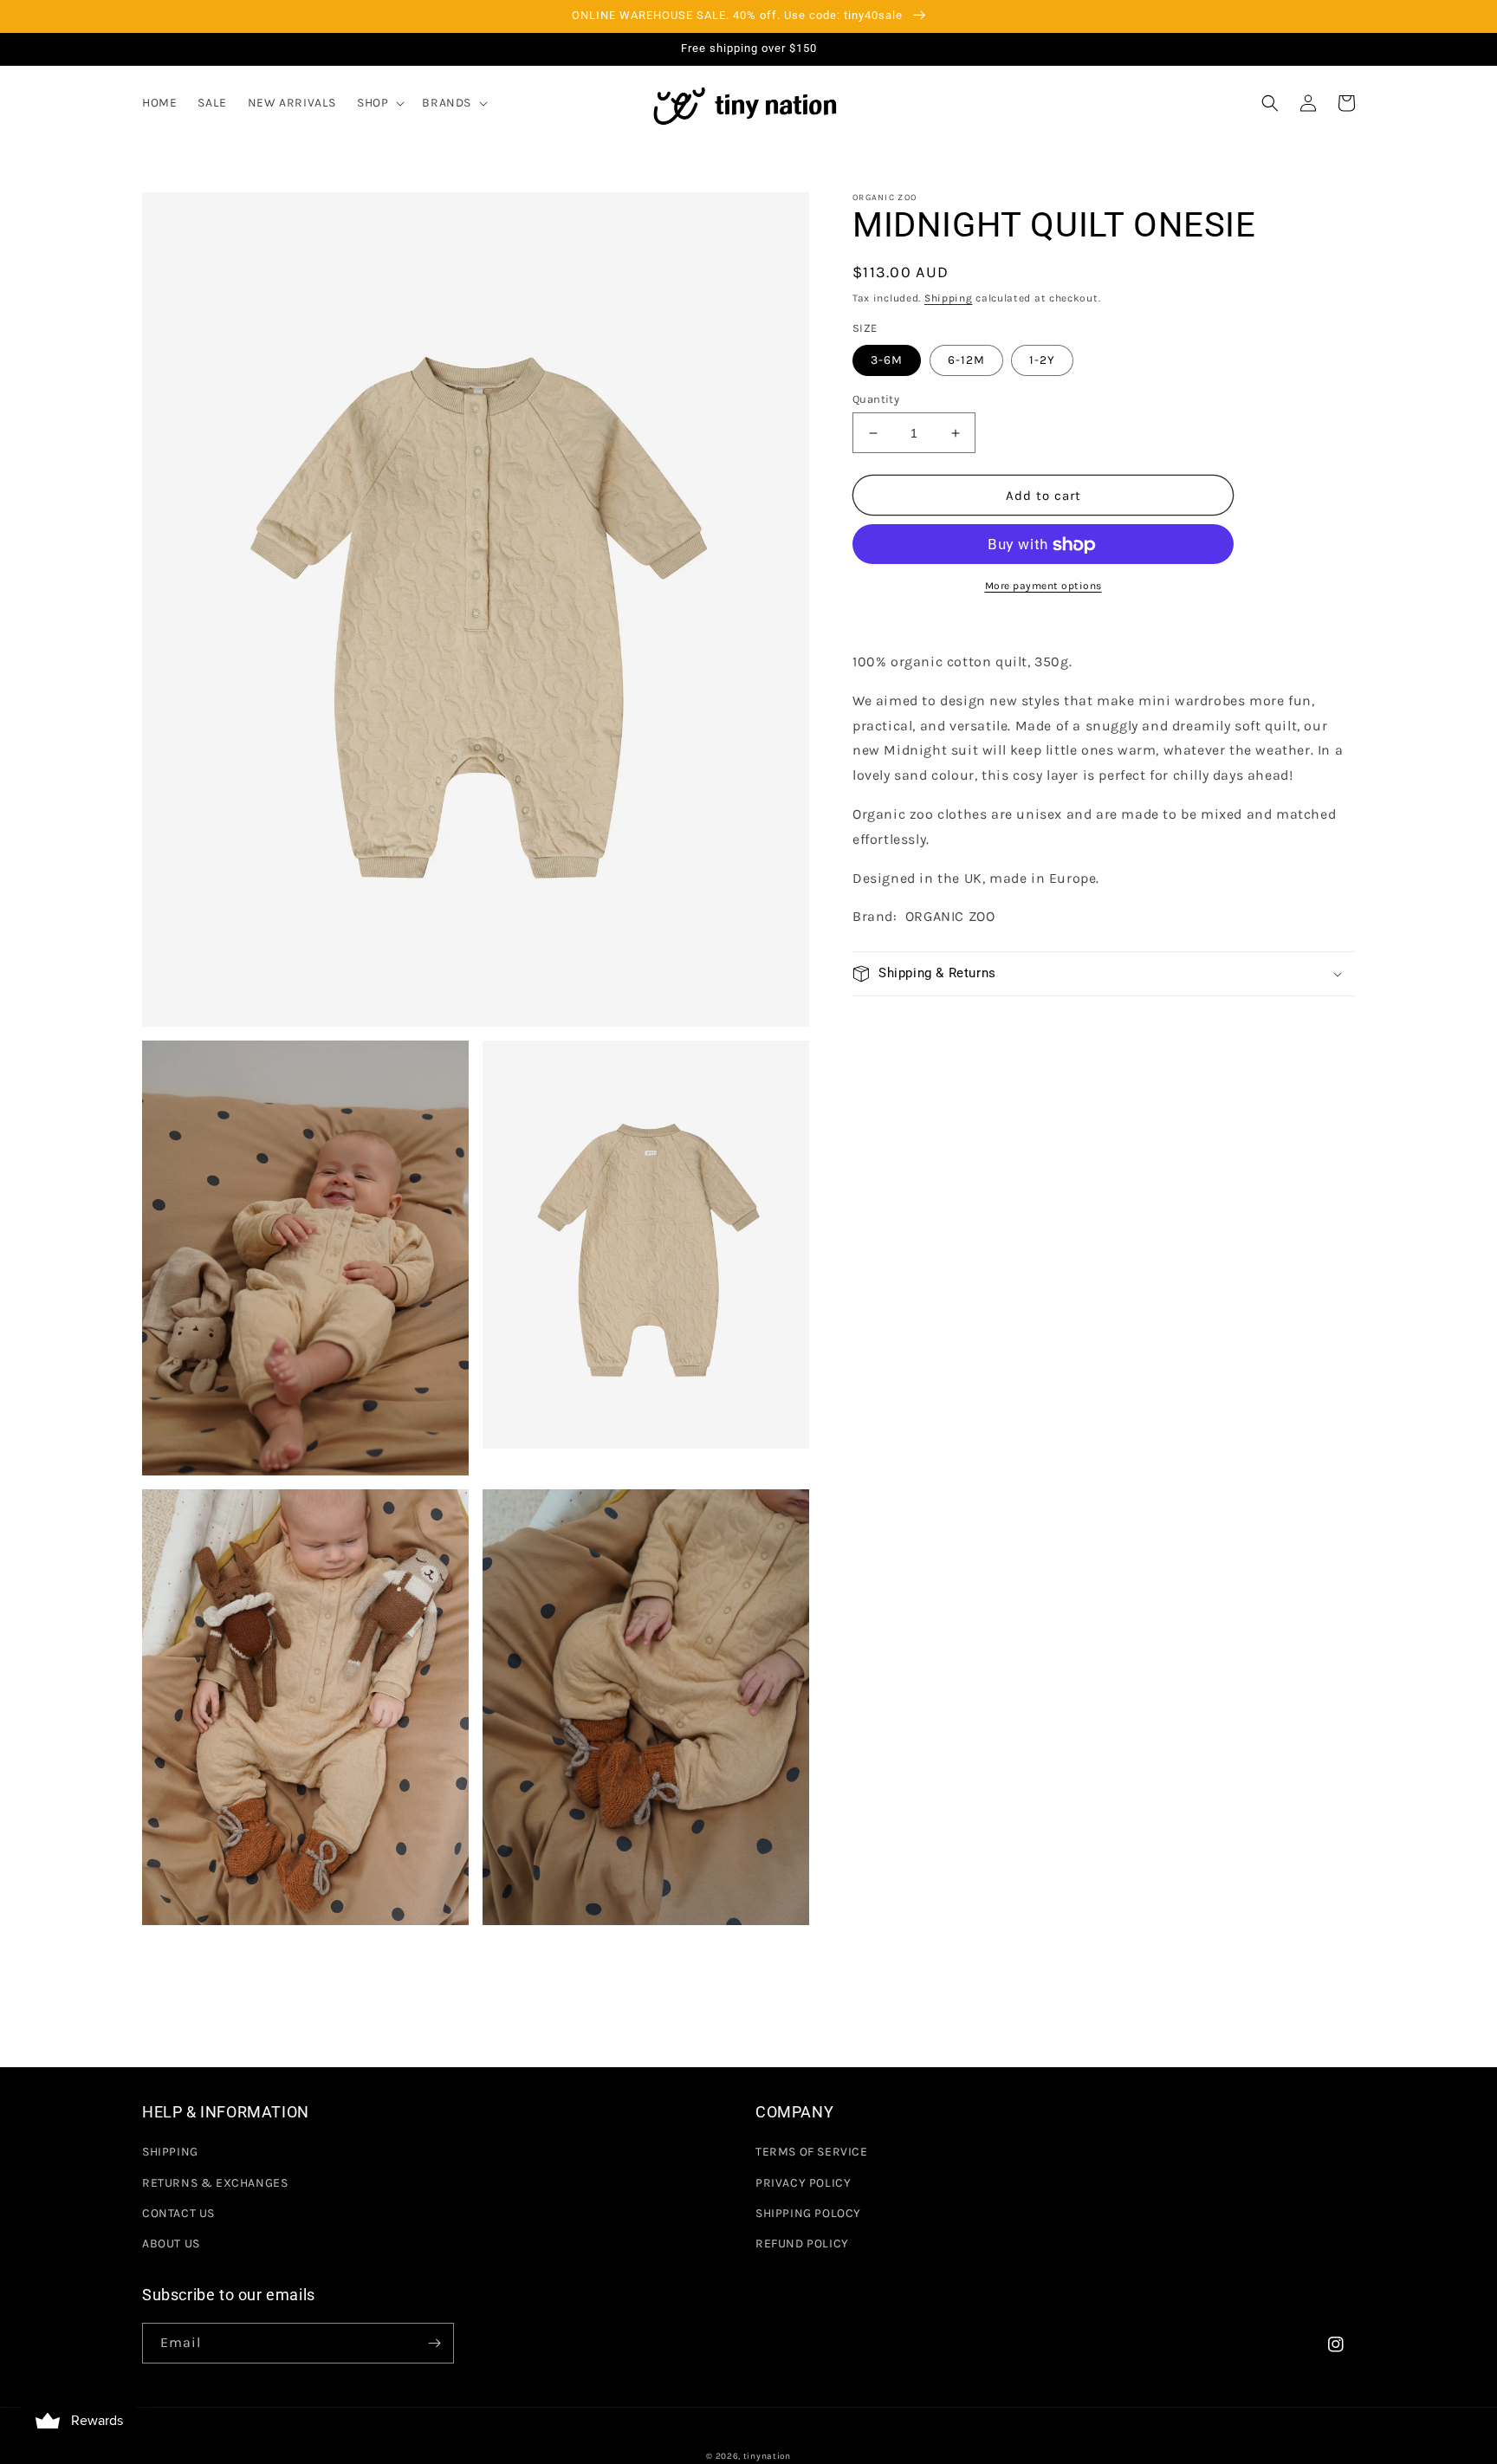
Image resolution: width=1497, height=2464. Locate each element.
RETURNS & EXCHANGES (215, 2183)
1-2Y (1042, 360)
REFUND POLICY (802, 2244)
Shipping (949, 298)
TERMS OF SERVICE (812, 2152)
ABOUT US (171, 2244)
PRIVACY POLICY (803, 2183)
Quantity (876, 399)
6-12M (966, 360)
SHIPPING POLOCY (808, 2213)
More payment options (1043, 587)
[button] (379, 103)
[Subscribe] (434, 2343)
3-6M (887, 360)
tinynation (767, 2456)
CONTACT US (178, 2213)
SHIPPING (170, 2152)
